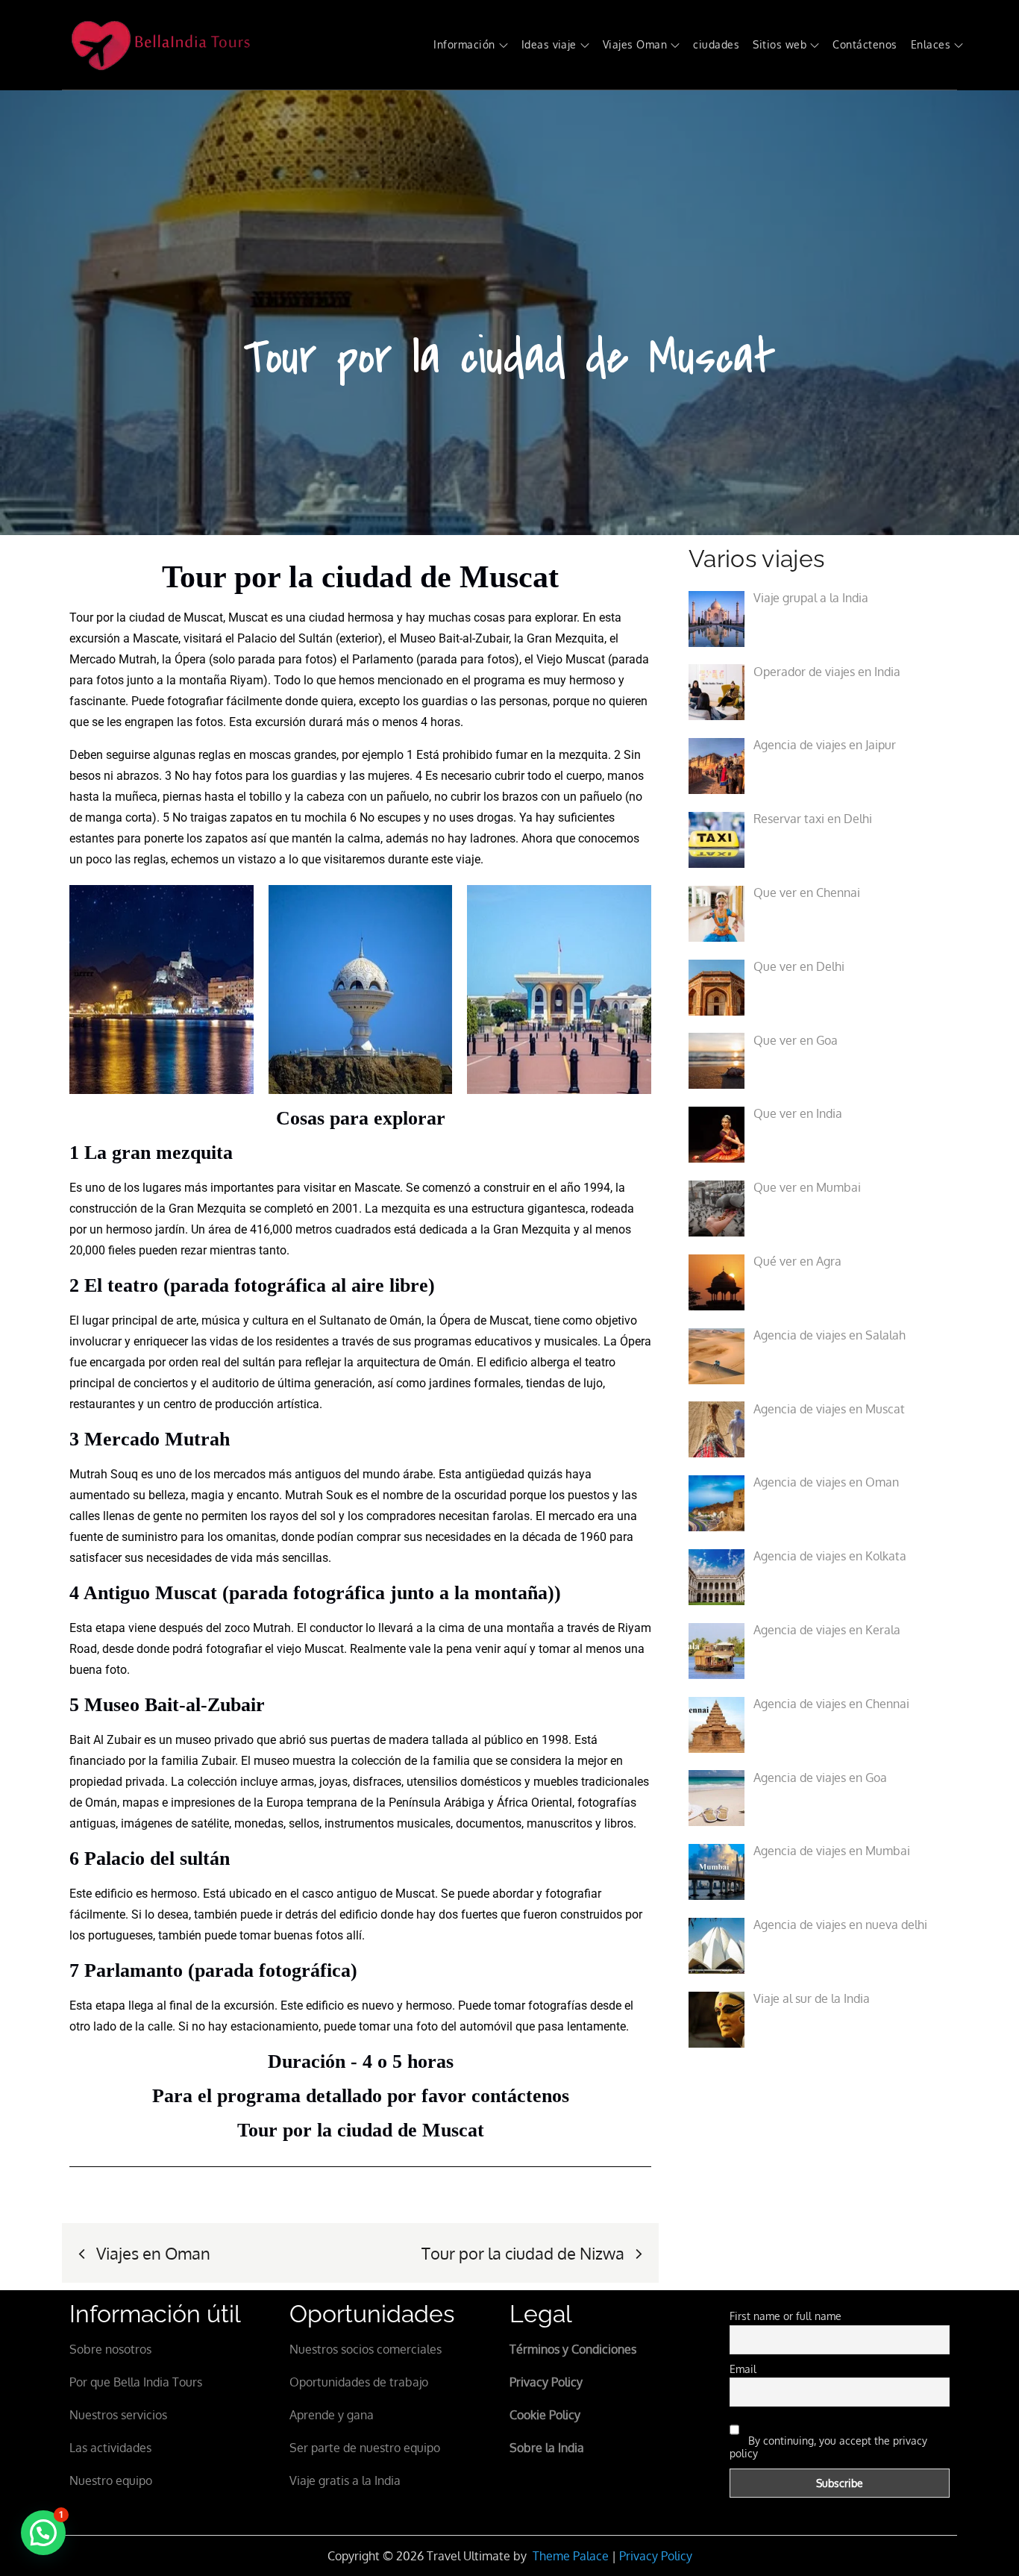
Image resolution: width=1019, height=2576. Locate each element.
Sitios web (780, 44)
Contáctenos (865, 44)
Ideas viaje (549, 44)
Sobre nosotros (110, 2349)
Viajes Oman (635, 44)
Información (464, 44)
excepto (379, 701)
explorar (556, 618)
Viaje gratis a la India (345, 2480)
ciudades (716, 44)
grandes (315, 755)
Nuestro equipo (111, 2480)
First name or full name (786, 2316)
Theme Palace (571, 2556)
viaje (468, 859)
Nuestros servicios (118, 2415)
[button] (43, 2533)
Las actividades (110, 2448)
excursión (95, 638)
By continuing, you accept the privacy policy (828, 2447)
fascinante (97, 701)
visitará (203, 638)
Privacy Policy (656, 2556)
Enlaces (931, 44)
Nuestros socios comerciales (366, 2349)
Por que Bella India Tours (136, 2382)
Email (743, 2369)
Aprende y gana (332, 2415)
